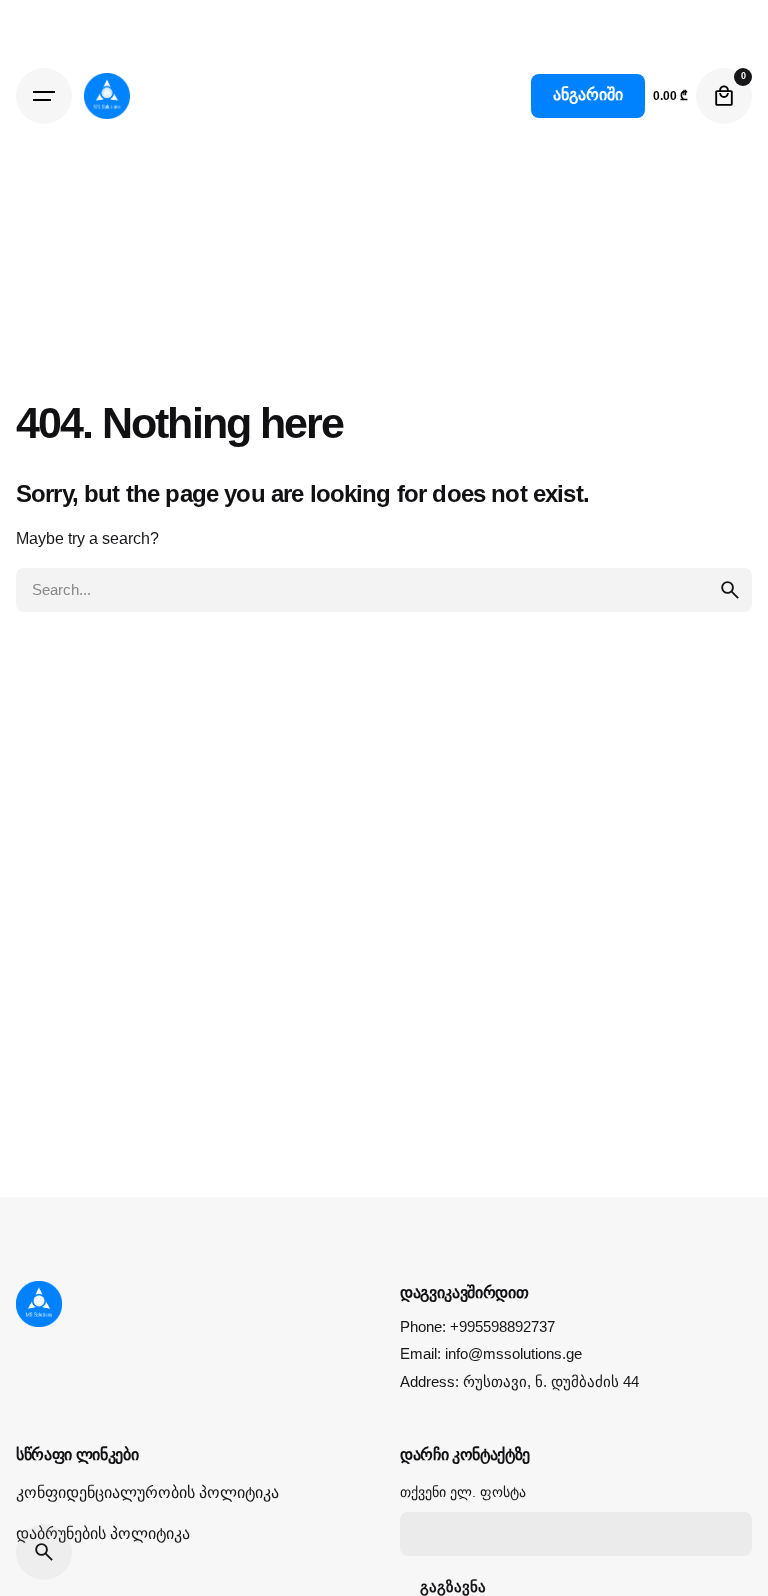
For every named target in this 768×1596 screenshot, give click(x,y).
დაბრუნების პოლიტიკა (103, 1533)
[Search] (44, 1552)
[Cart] (724, 96)
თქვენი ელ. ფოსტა (463, 1492)
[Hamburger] (44, 96)
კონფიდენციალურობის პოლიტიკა (147, 1492)
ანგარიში (588, 94)
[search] (730, 590)
